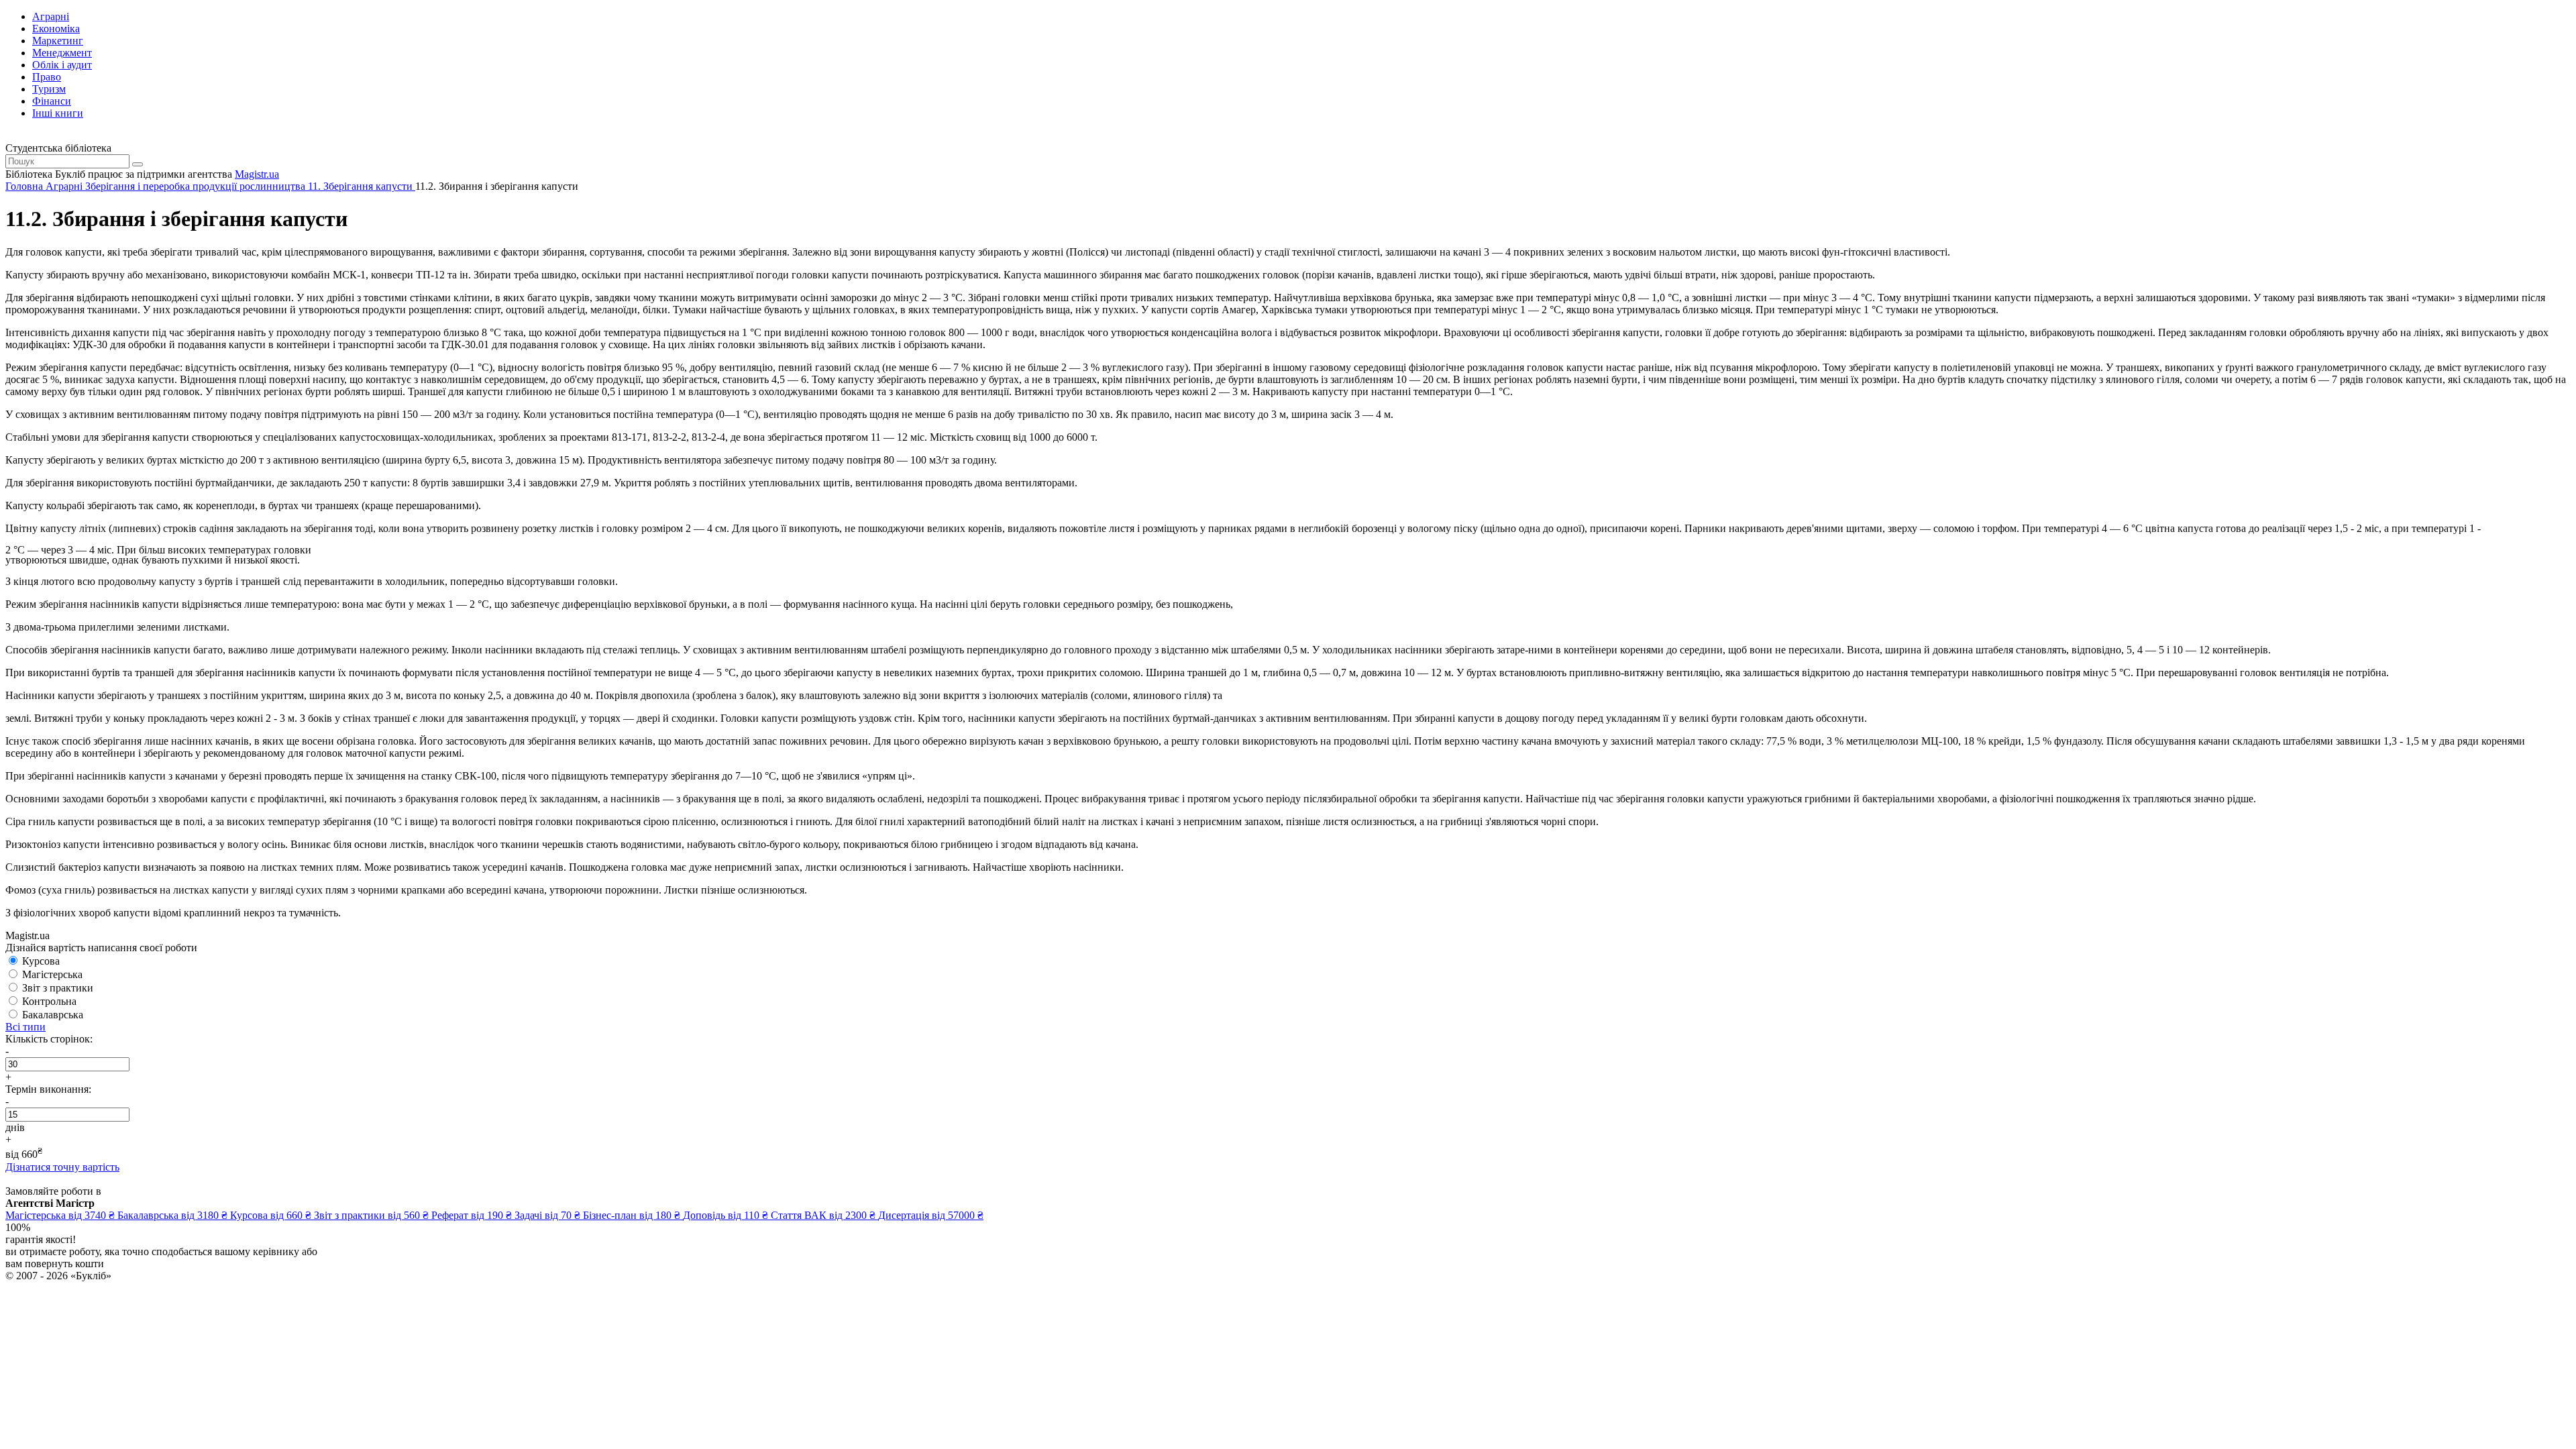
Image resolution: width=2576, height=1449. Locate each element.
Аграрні (51, 16)
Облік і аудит (62, 65)
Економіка (56, 29)
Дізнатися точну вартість (62, 1167)
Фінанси (52, 101)
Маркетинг (58, 41)
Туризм (49, 89)
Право (47, 77)
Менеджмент (62, 53)
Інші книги (58, 113)
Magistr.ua (257, 174)
